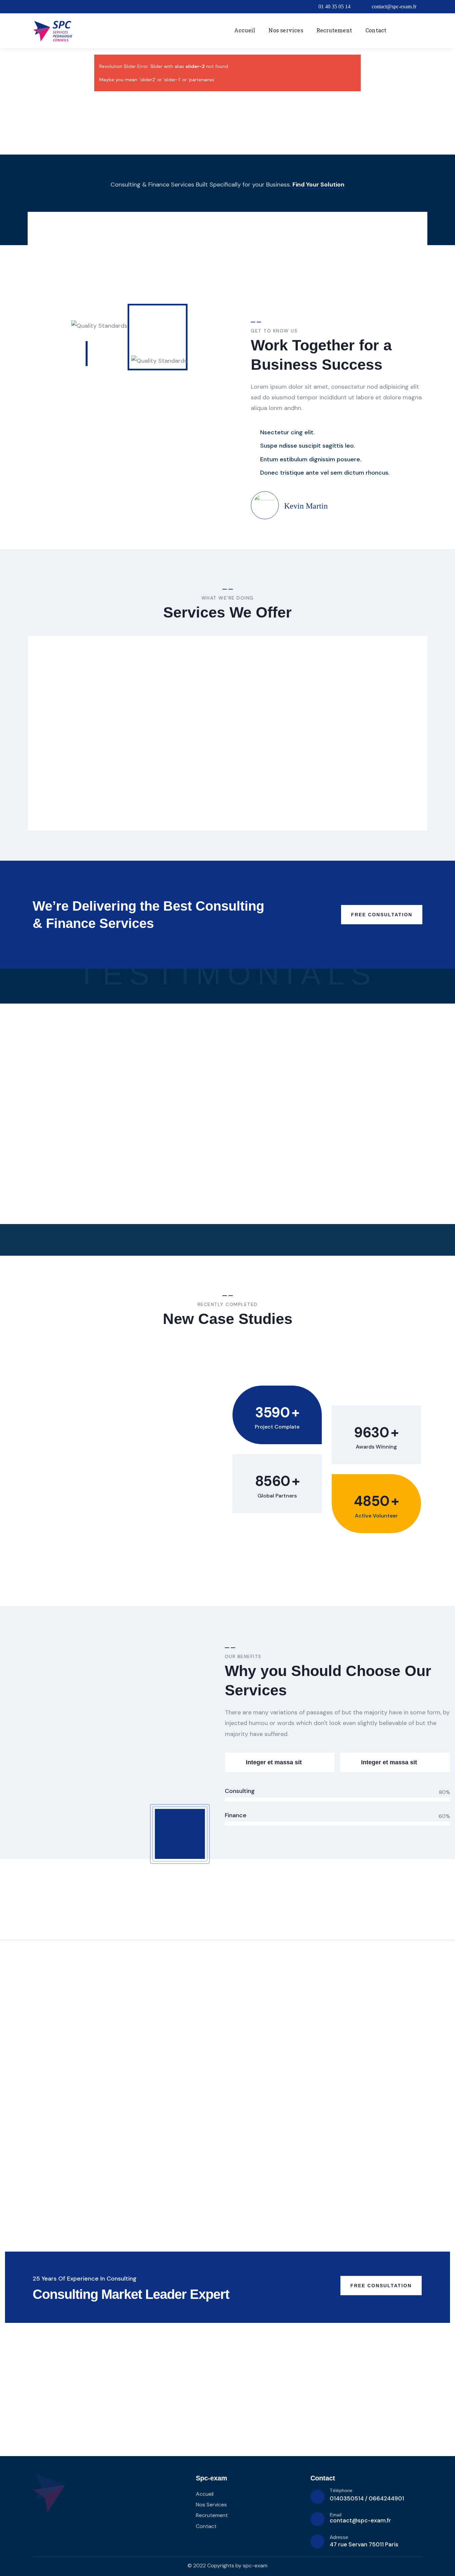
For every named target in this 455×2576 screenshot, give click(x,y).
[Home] (53, 31)
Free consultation (381, 2286)
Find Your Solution (318, 185)
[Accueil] (49, 2493)
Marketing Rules (272, 728)
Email (336, 2515)
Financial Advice (370, 728)
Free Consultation (382, 915)
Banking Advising (177, 728)
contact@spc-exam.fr (360, 2520)
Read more (64, 805)
